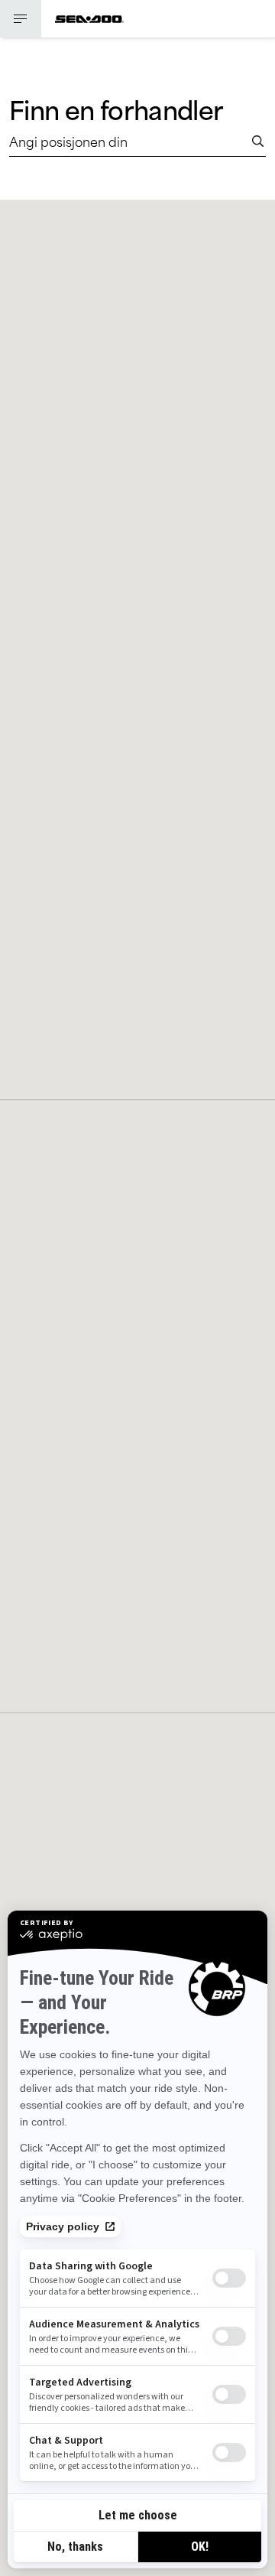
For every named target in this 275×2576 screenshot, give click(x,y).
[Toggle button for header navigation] (21, 19)
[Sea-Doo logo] (89, 19)
